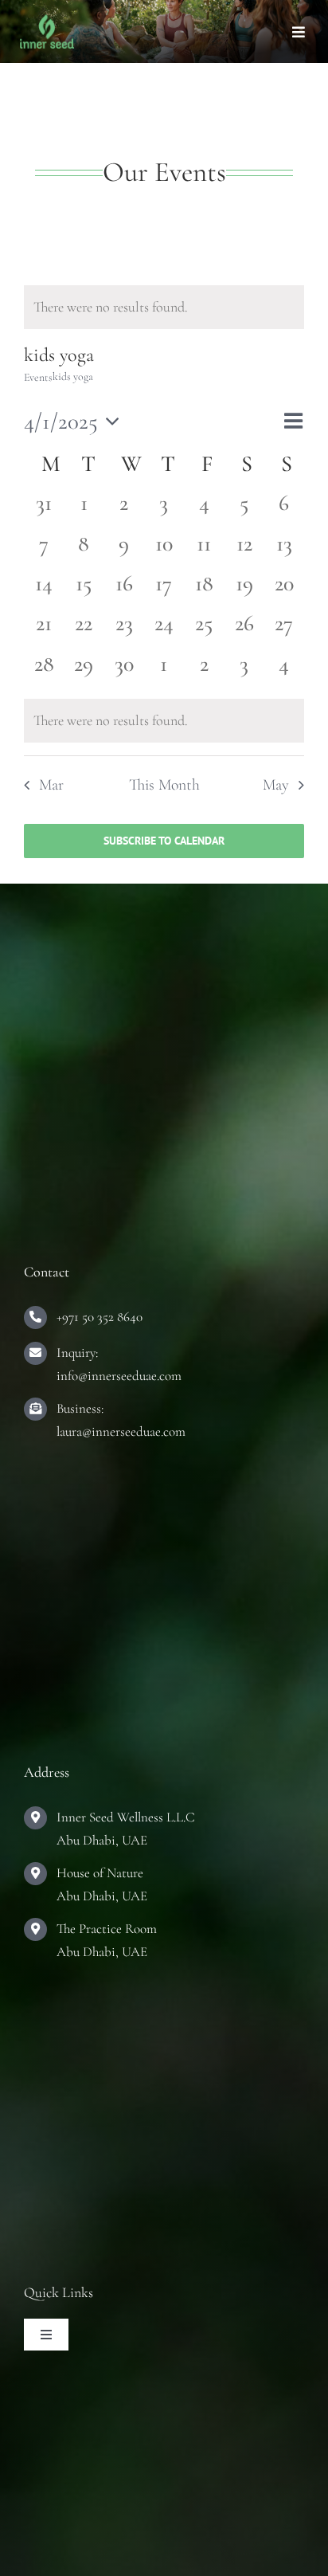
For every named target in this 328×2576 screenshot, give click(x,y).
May (276, 785)
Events (38, 377)
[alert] (164, 307)
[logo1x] (47, 22)
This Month (164, 785)
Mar (51, 785)
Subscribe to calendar (164, 841)
